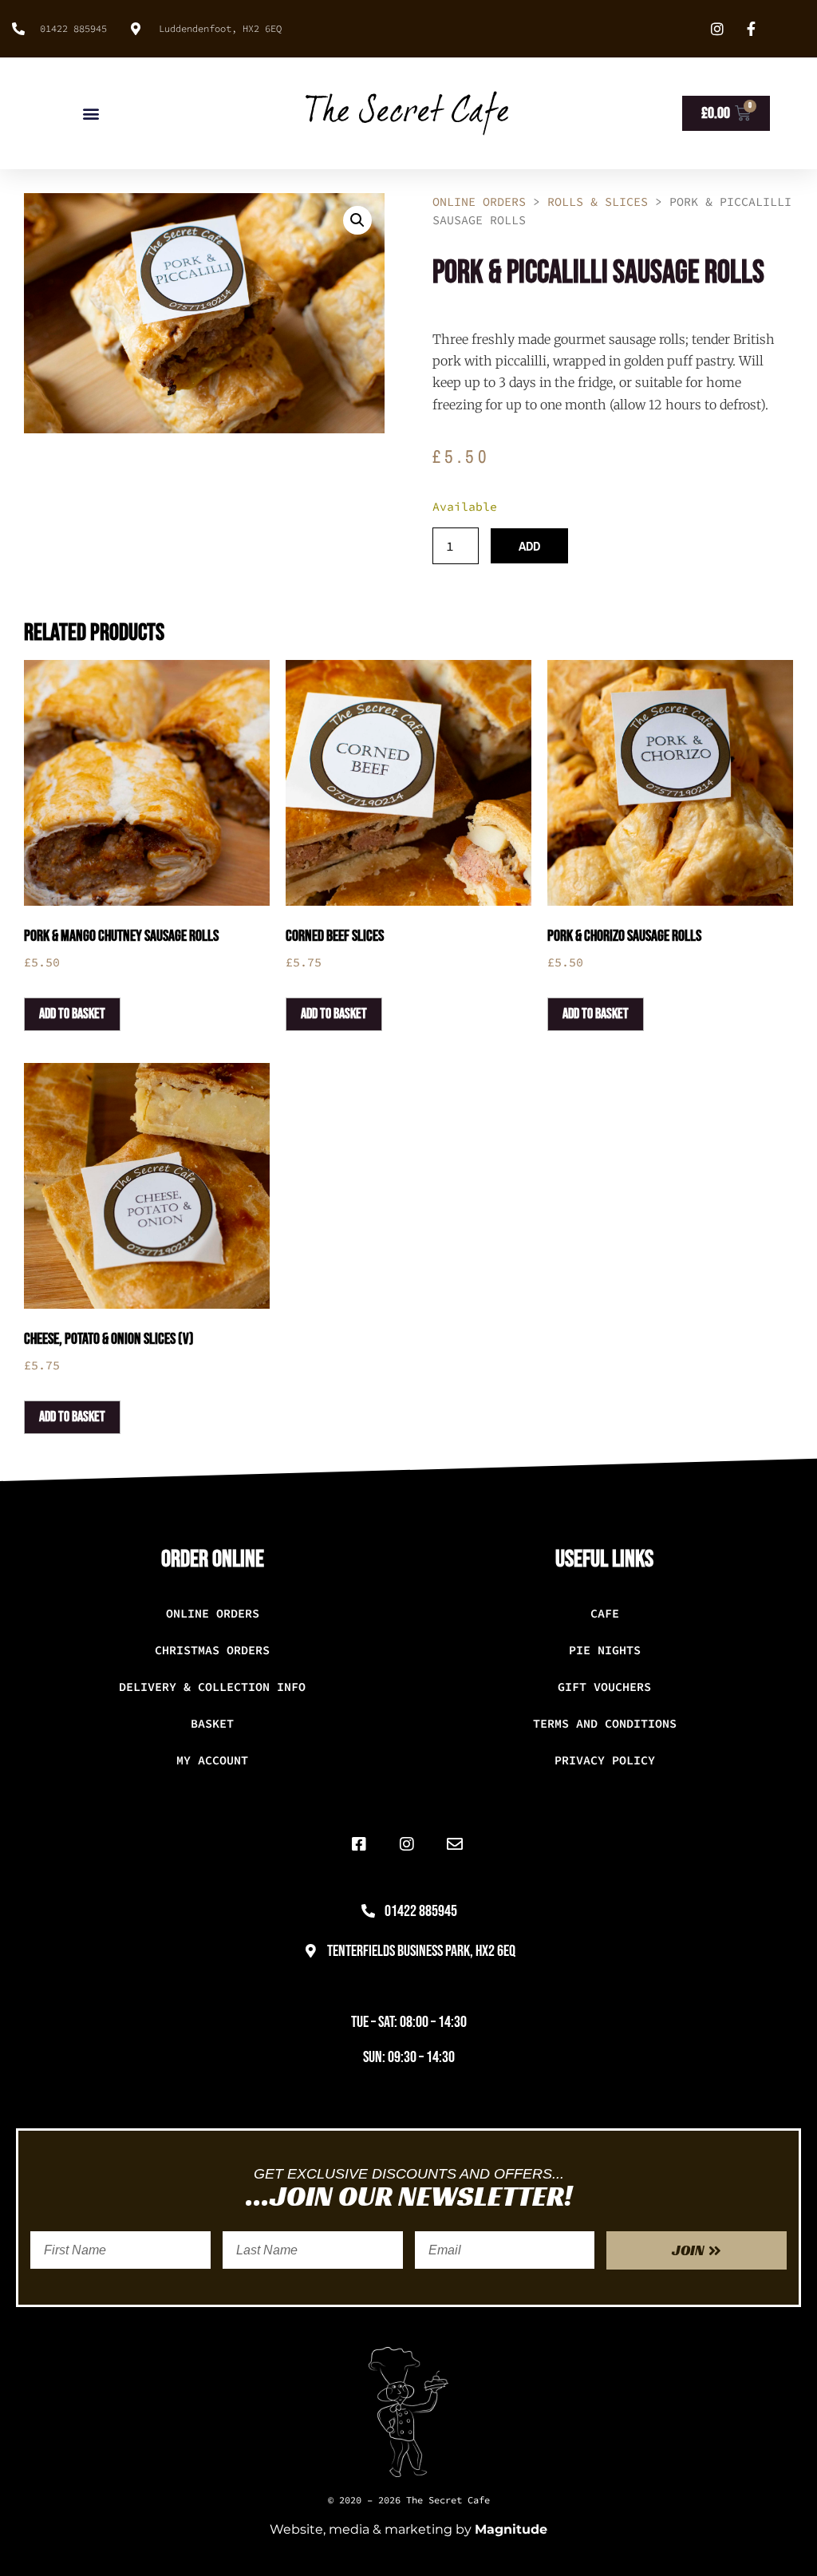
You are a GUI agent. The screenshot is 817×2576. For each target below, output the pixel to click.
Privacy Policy (605, 1760)
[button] (91, 114)
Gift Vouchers (604, 1687)
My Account (212, 1760)
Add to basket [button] (72, 1014)
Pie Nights (605, 1650)
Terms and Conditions (605, 1723)
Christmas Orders (212, 1650)
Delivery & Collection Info (212, 1687)
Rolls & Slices (598, 201)
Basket (212, 1723)
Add (529, 546)
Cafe (605, 1613)
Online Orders (479, 201)
